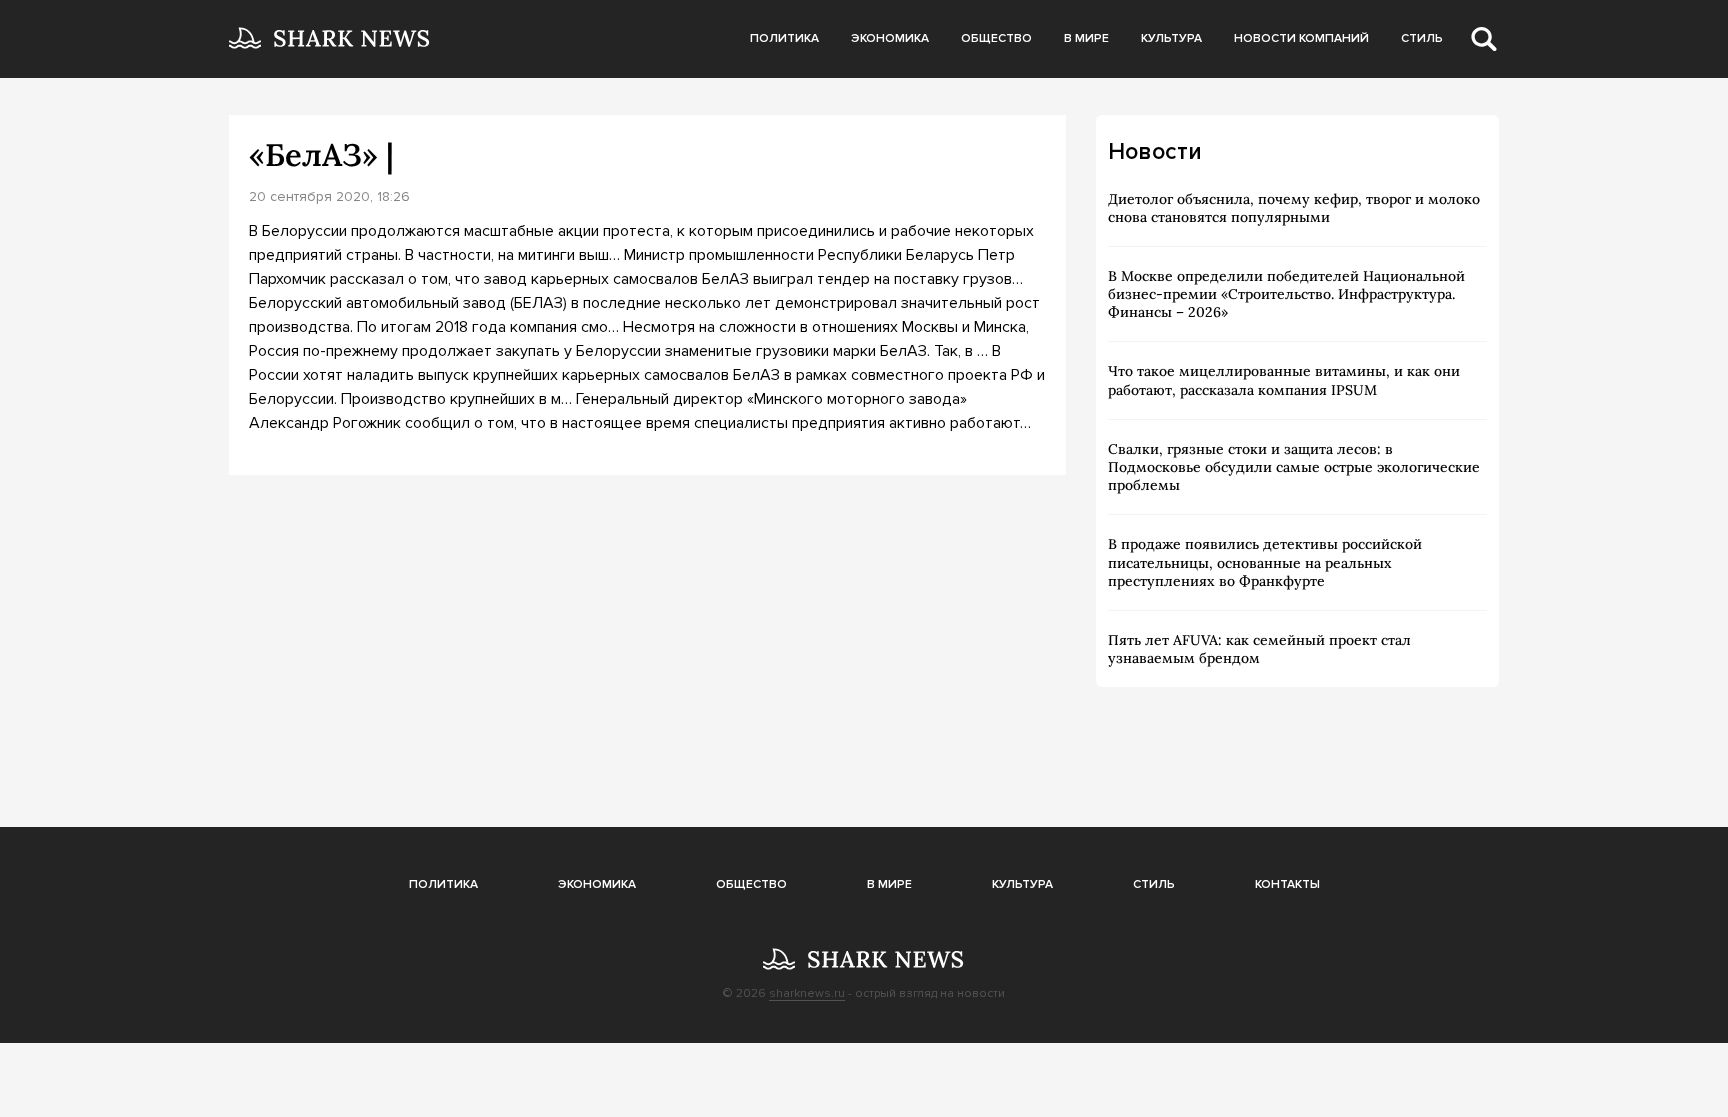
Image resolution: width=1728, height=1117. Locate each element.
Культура (1171, 38)
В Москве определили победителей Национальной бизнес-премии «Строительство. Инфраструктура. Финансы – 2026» (1286, 294)
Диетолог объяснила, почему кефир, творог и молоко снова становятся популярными (1294, 208)
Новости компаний (1301, 38)
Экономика (890, 38)
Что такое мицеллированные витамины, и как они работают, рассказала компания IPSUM (1284, 380)
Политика (784, 38)
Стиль (1422, 38)
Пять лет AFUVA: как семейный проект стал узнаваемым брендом (1259, 649)
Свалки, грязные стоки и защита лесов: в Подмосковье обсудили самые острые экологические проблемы (1294, 467)
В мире (1086, 38)
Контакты (1287, 884)
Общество (996, 38)
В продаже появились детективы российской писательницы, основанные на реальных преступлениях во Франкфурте (1265, 562)
